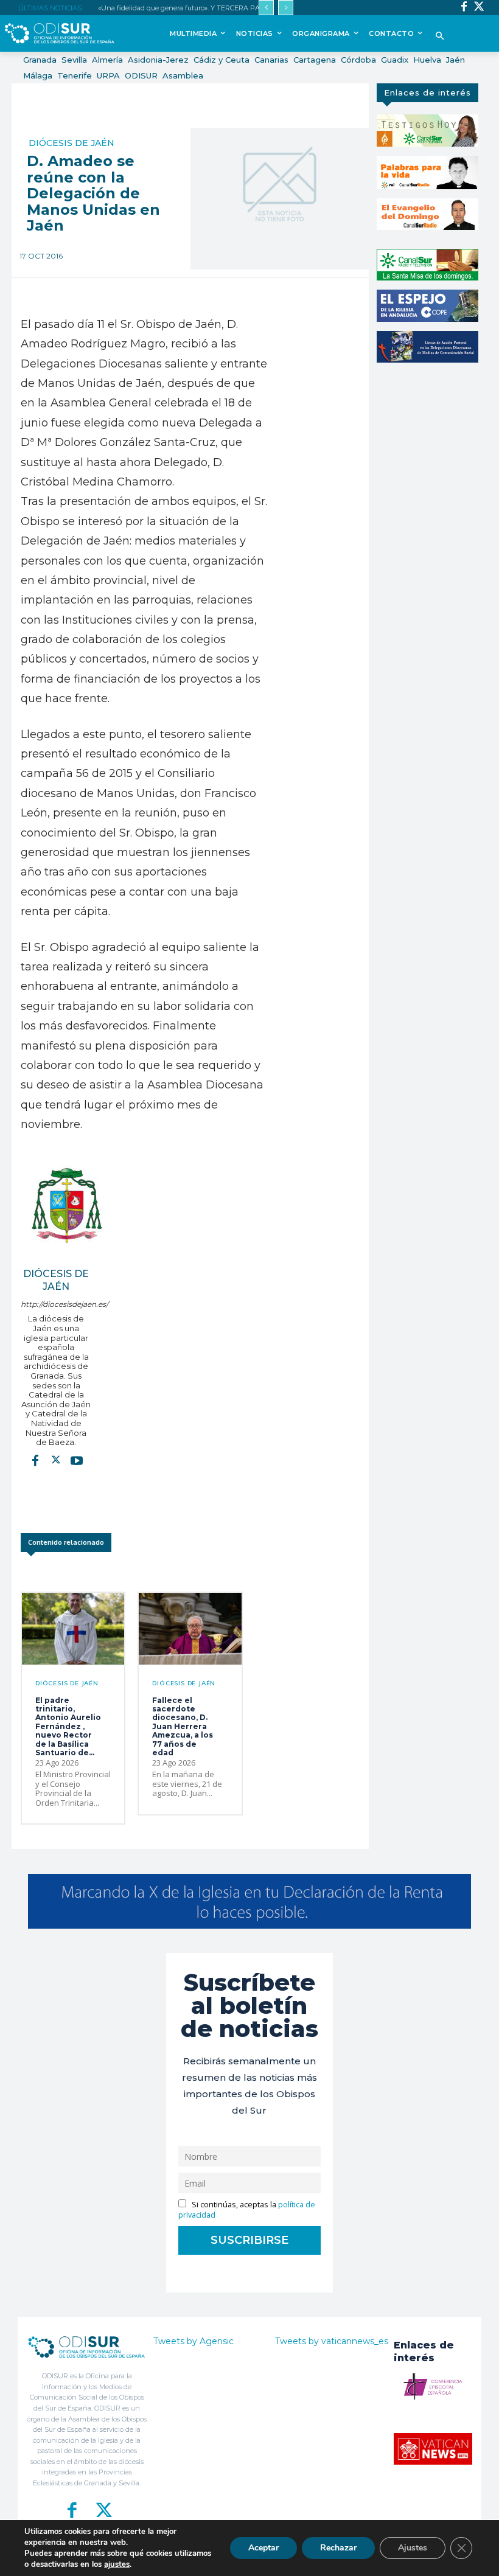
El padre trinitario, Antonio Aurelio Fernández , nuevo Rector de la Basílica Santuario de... (68, 1726)
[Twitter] (479, 8)
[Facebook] (464, 8)
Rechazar (338, 2548)
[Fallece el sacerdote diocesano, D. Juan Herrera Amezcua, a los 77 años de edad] (190, 1629)
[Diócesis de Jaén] (66, 1205)
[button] (440, 37)
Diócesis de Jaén (72, 143)
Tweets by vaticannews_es (332, 2341)
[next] (286, 8)
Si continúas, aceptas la (247, 2210)
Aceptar (263, 2548)
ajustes (117, 2564)
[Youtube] (77, 1460)
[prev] (266, 8)
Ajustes (413, 2548)
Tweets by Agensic (194, 2341)
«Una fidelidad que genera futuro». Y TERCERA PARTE (186, 8)
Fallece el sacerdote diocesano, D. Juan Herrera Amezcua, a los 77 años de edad (183, 1726)
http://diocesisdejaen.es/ (56, 1304)
